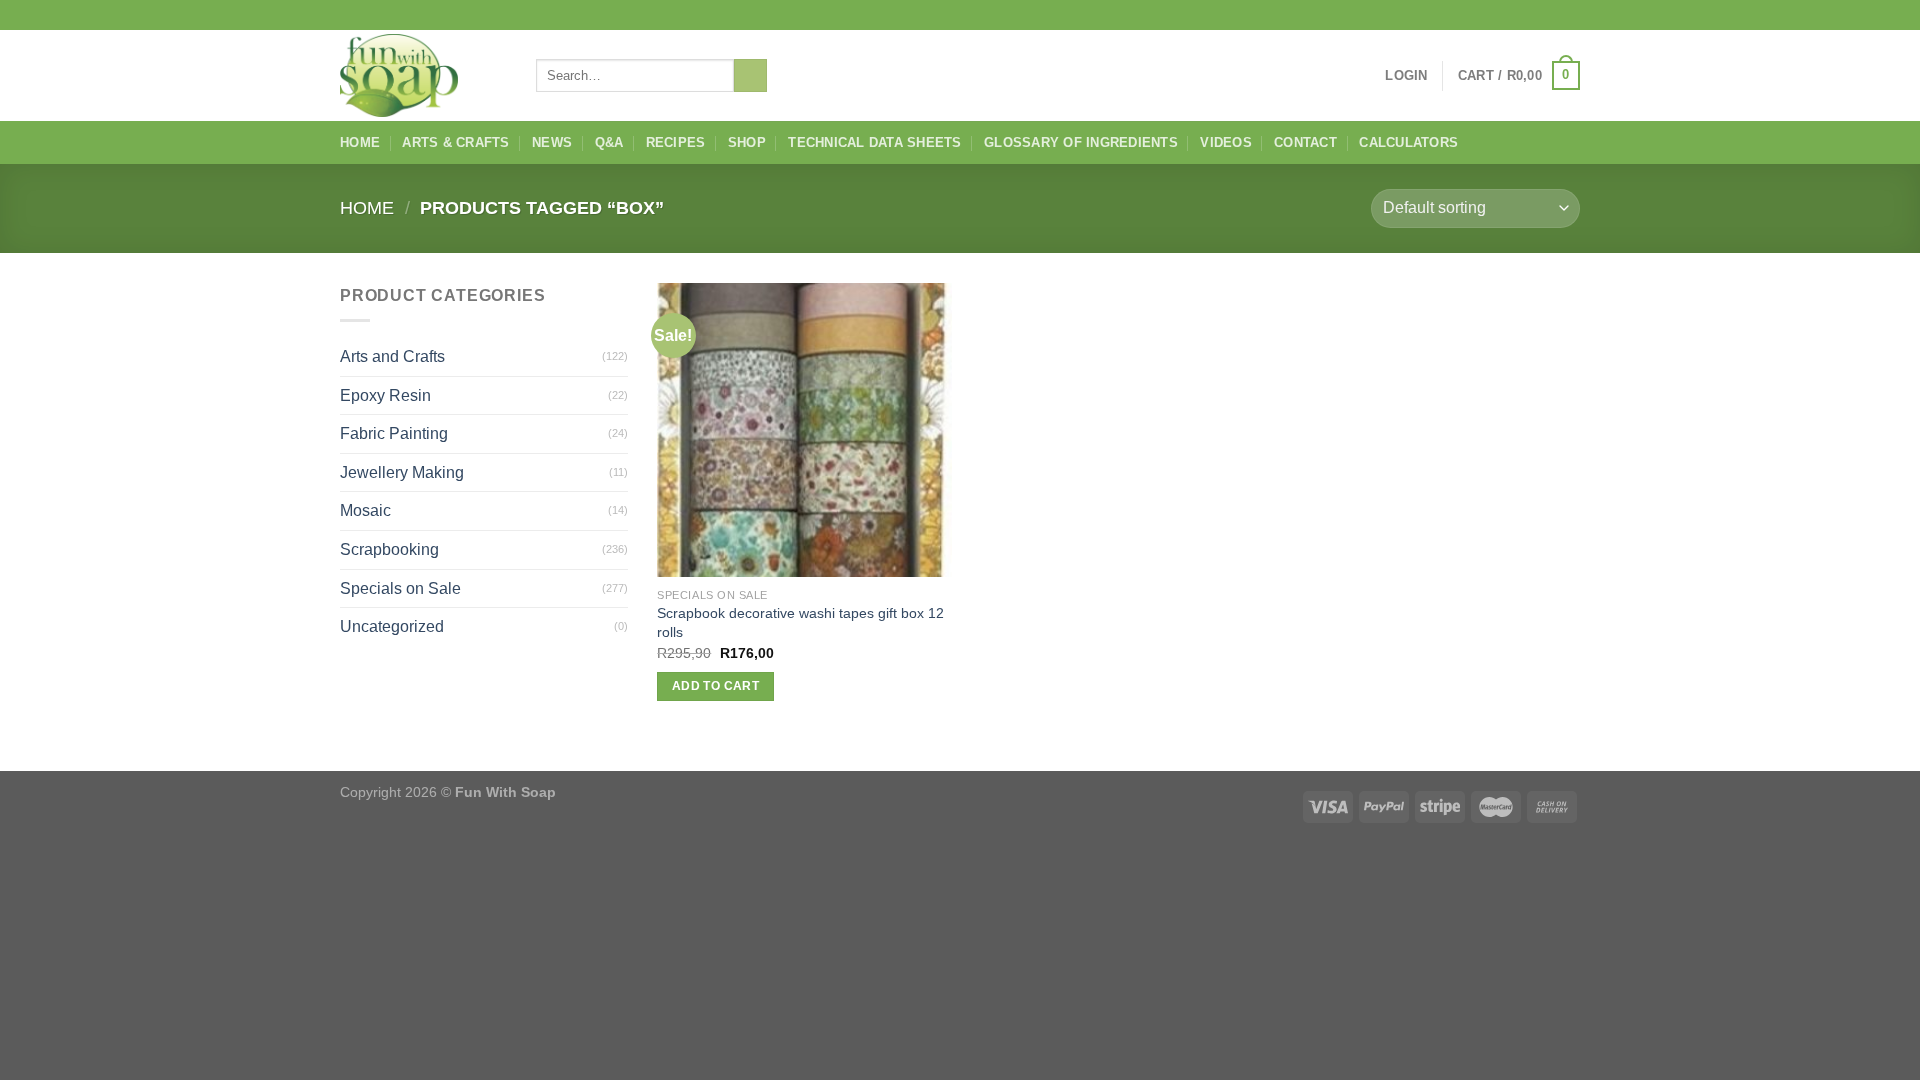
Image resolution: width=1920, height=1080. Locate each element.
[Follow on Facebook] (1513, 15)
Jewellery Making (402, 472)
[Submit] (750, 76)
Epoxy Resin (385, 395)
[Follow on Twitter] (1551, 15)
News (552, 142)
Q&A (609, 142)
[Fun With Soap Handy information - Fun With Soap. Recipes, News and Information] (423, 75)
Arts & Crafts (455, 142)
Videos (1226, 142)
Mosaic (365, 510)
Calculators (1408, 142)
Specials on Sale (400, 588)
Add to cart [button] (715, 686)
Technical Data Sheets (874, 142)
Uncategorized (392, 626)
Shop (747, 142)
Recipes (676, 142)
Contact (1305, 142)
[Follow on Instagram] (1532, 15)
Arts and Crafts (392, 356)
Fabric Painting (394, 433)
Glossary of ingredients (1081, 142)
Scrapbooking (389, 549)
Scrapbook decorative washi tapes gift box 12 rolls (800, 622)
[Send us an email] (1570, 15)
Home (360, 142)
